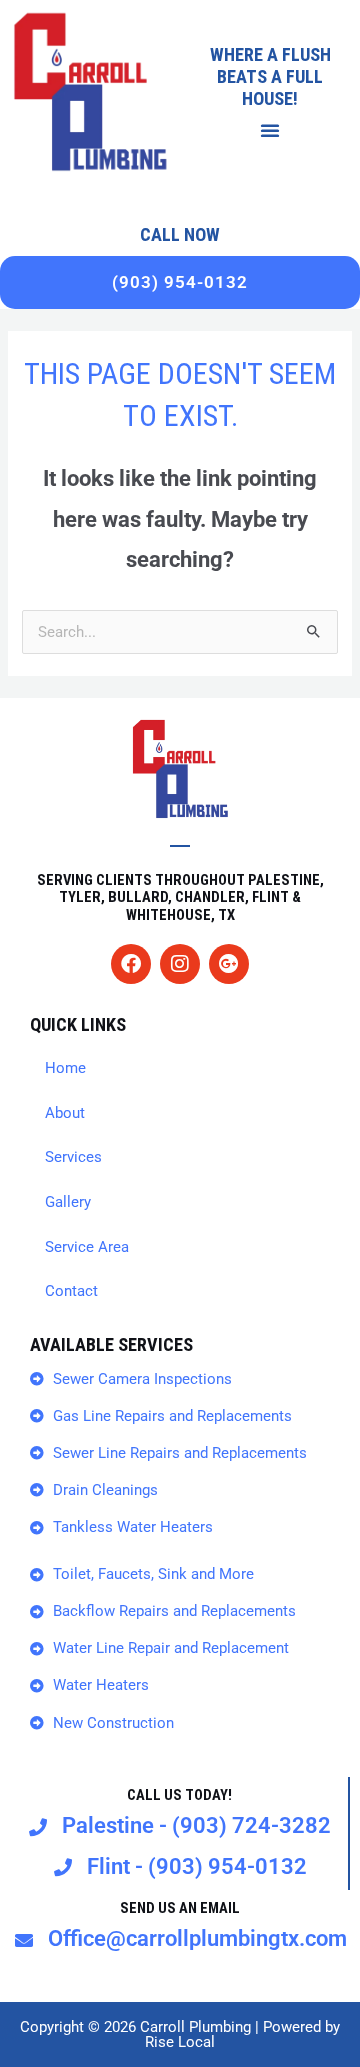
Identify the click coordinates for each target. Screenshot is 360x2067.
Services (73, 1157)
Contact (71, 1291)
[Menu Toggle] (270, 130)
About (65, 1113)
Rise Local (180, 2042)
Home (65, 1068)
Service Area (87, 1247)
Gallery (68, 1202)
